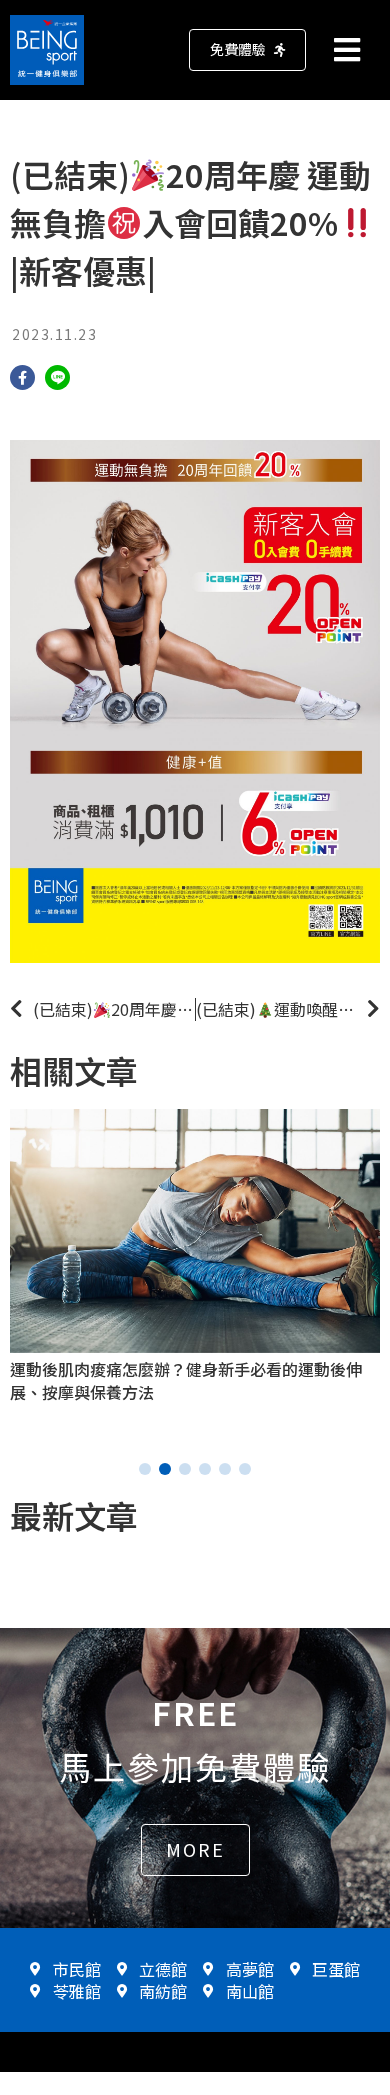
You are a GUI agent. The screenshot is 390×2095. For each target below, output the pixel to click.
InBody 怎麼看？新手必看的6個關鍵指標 (162, 1369)
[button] (247, 50)
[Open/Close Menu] (357, 49)
